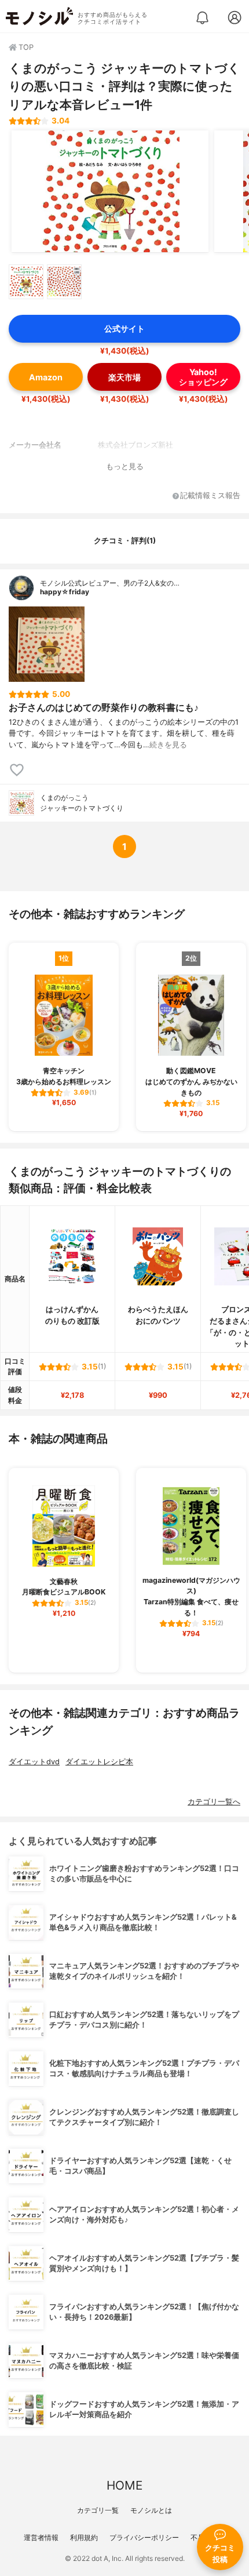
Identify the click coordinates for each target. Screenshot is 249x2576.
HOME (124, 2485)
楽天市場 (124, 377)
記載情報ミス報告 (210, 496)
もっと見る (125, 466)
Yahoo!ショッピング (203, 377)
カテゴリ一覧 (98, 2510)
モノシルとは (151, 2510)
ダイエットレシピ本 (99, 1762)
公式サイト (124, 328)
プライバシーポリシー (144, 2537)
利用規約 (84, 2537)
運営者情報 (41, 2537)
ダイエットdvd (34, 1762)
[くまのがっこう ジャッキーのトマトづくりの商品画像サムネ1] (26, 282)
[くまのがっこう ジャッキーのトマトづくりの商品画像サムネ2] (64, 282)
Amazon (46, 377)
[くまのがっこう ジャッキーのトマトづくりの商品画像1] (110, 191)
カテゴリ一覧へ (214, 1802)
